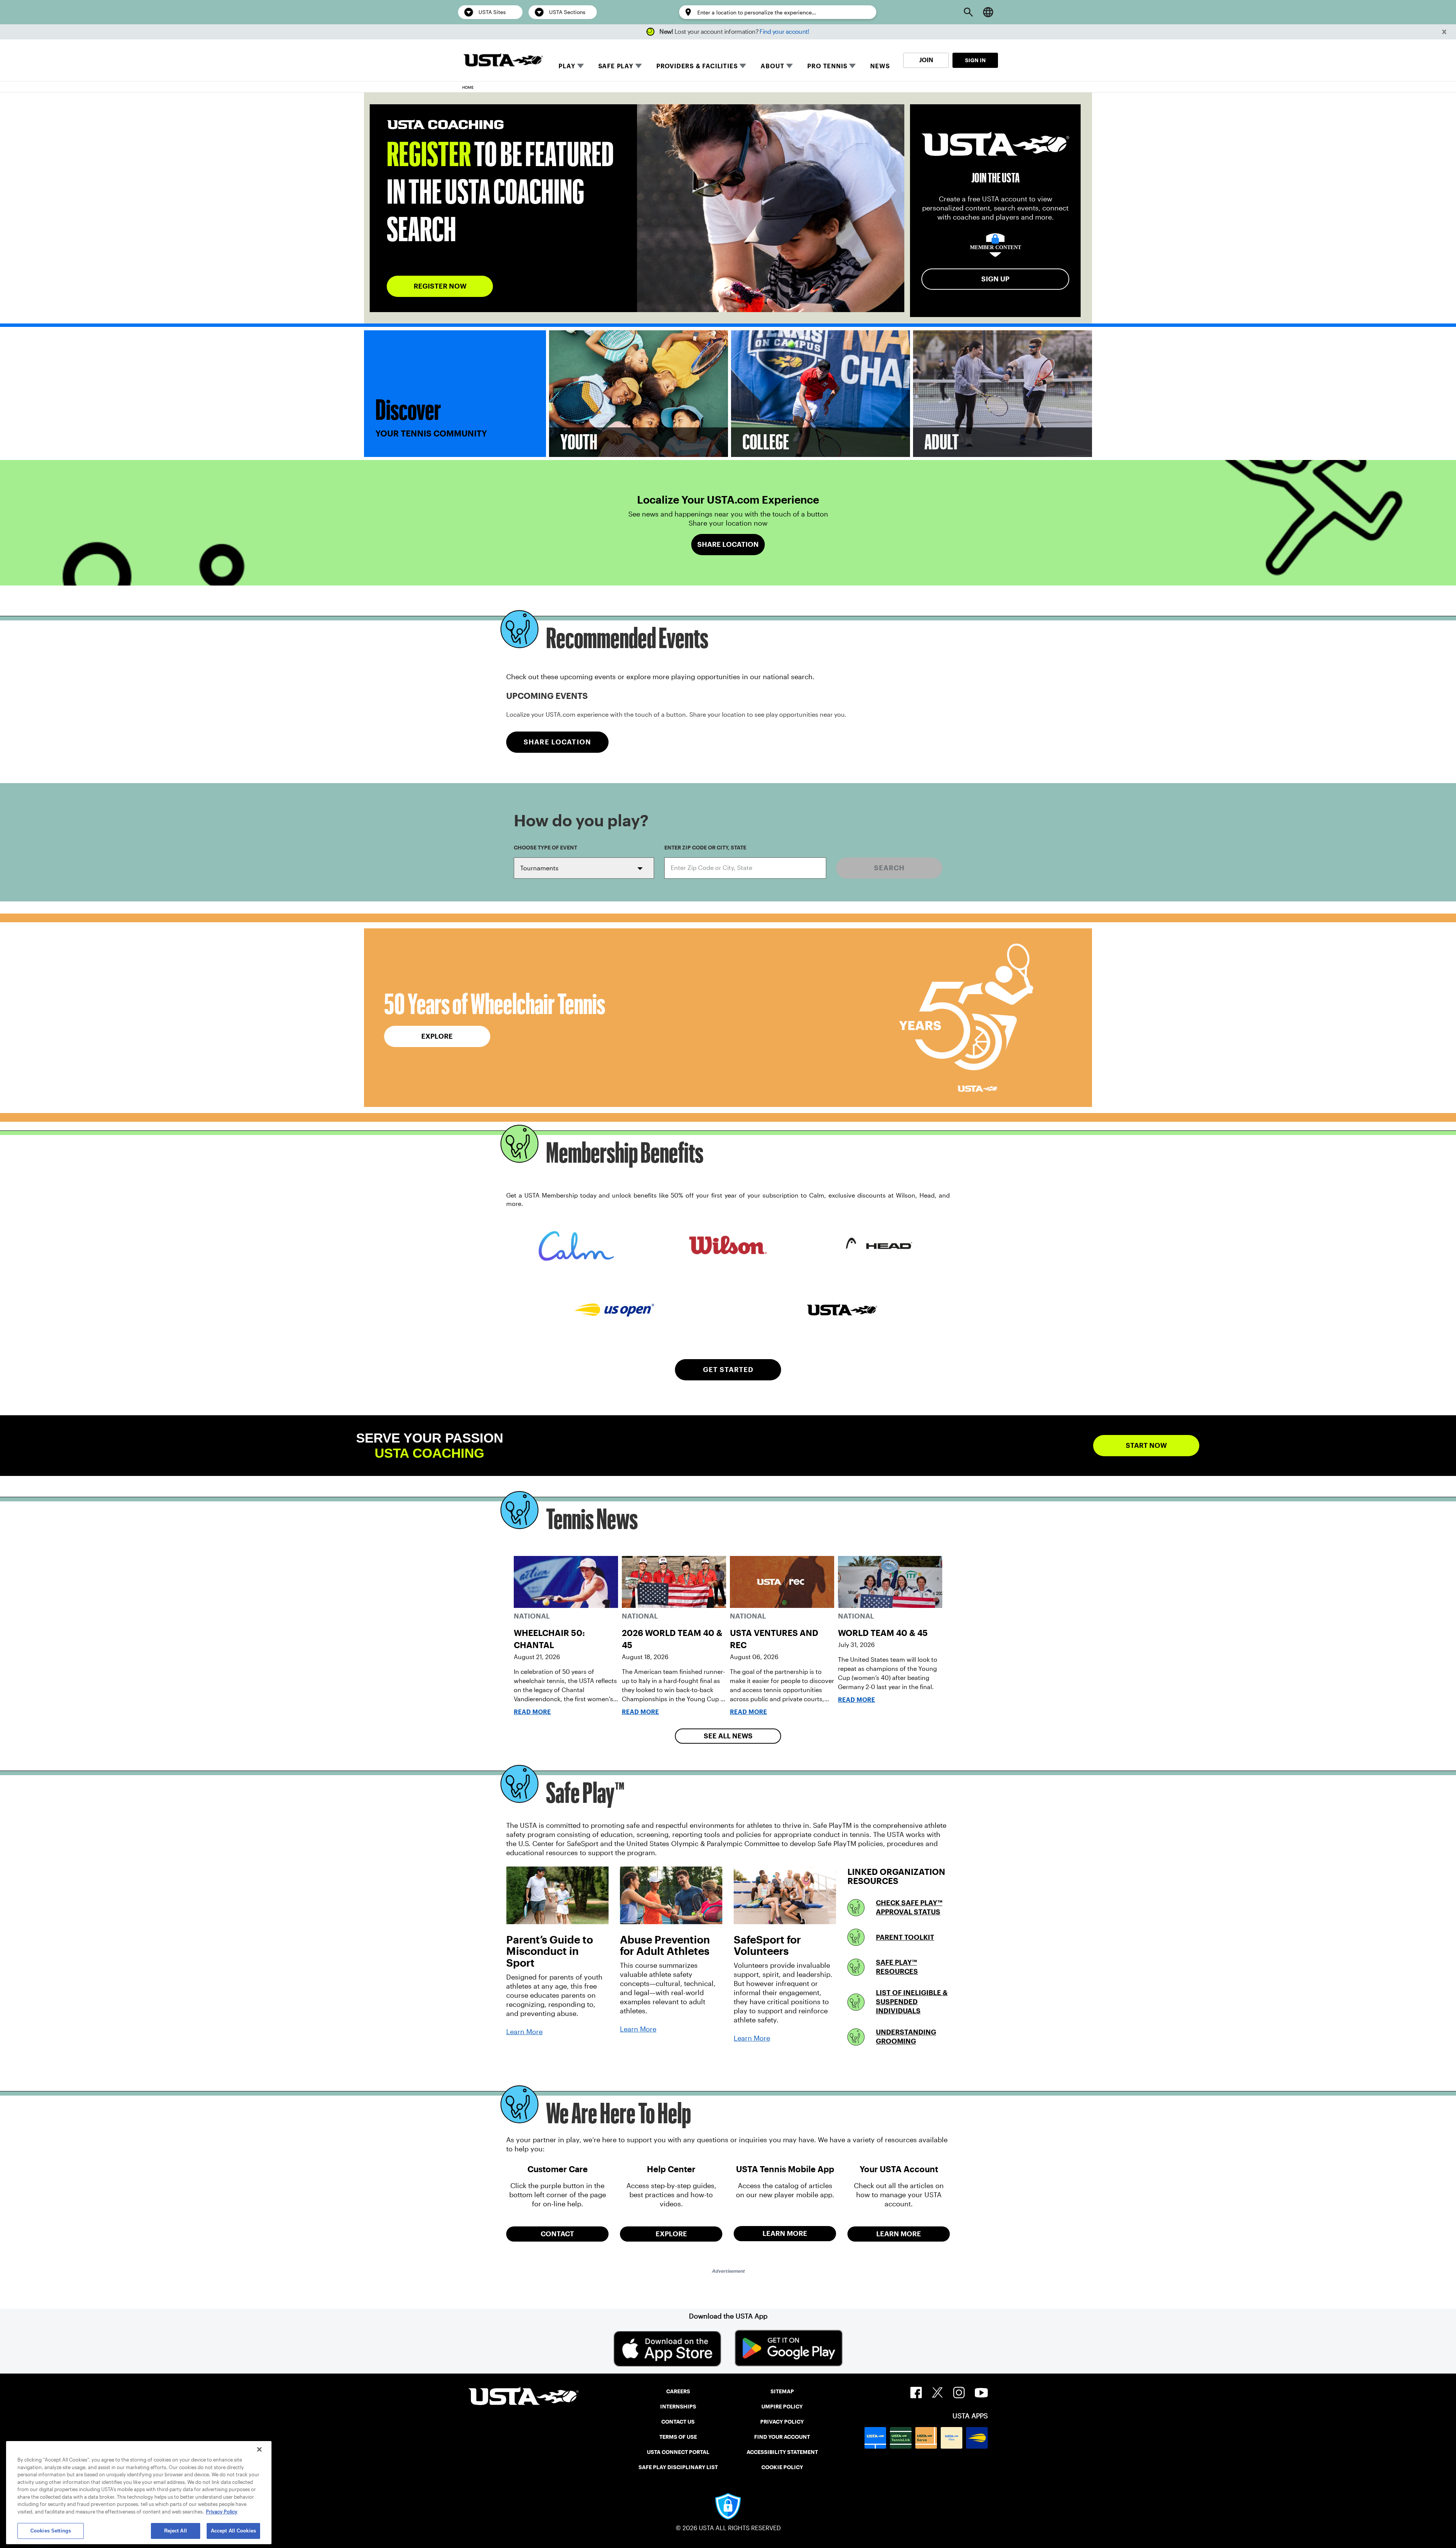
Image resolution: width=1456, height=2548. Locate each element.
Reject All (176, 2531)
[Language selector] (988, 12)
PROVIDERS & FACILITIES (697, 66)
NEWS (880, 66)
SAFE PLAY (616, 66)
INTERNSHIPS (678, 2407)
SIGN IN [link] (975, 60)
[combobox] (745, 868)
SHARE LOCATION (557, 742)
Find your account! (784, 32)
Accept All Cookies (233, 2531)
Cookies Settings (51, 2531)
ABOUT (772, 66)
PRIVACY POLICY (782, 2422)
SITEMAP (782, 2391)
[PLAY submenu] (581, 66)
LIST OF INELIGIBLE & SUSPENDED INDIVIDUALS (912, 2002)
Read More (532, 1712)
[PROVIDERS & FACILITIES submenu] (743, 66)
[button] (1444, 32)
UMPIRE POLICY (782, 2407)
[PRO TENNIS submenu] (852, 66)
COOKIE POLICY (782, 2467)
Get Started (728, 1370)
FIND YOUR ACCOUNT (782, 2437)
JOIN (926, 60)
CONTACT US (678, 2422)
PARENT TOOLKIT (905, 1937)
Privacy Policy (222, 2512)
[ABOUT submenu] (789, 66)
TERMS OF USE (678, 2437)
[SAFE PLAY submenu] (639, 66)
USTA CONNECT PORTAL (678, 2452)
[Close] (259, 2449)
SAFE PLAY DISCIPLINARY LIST (678, 2467)
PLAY (567, 66)
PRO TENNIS (827, 66)
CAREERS (678, 2391)
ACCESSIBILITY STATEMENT (782, 2452)
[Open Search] (968, 12)
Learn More (524, 2032)
